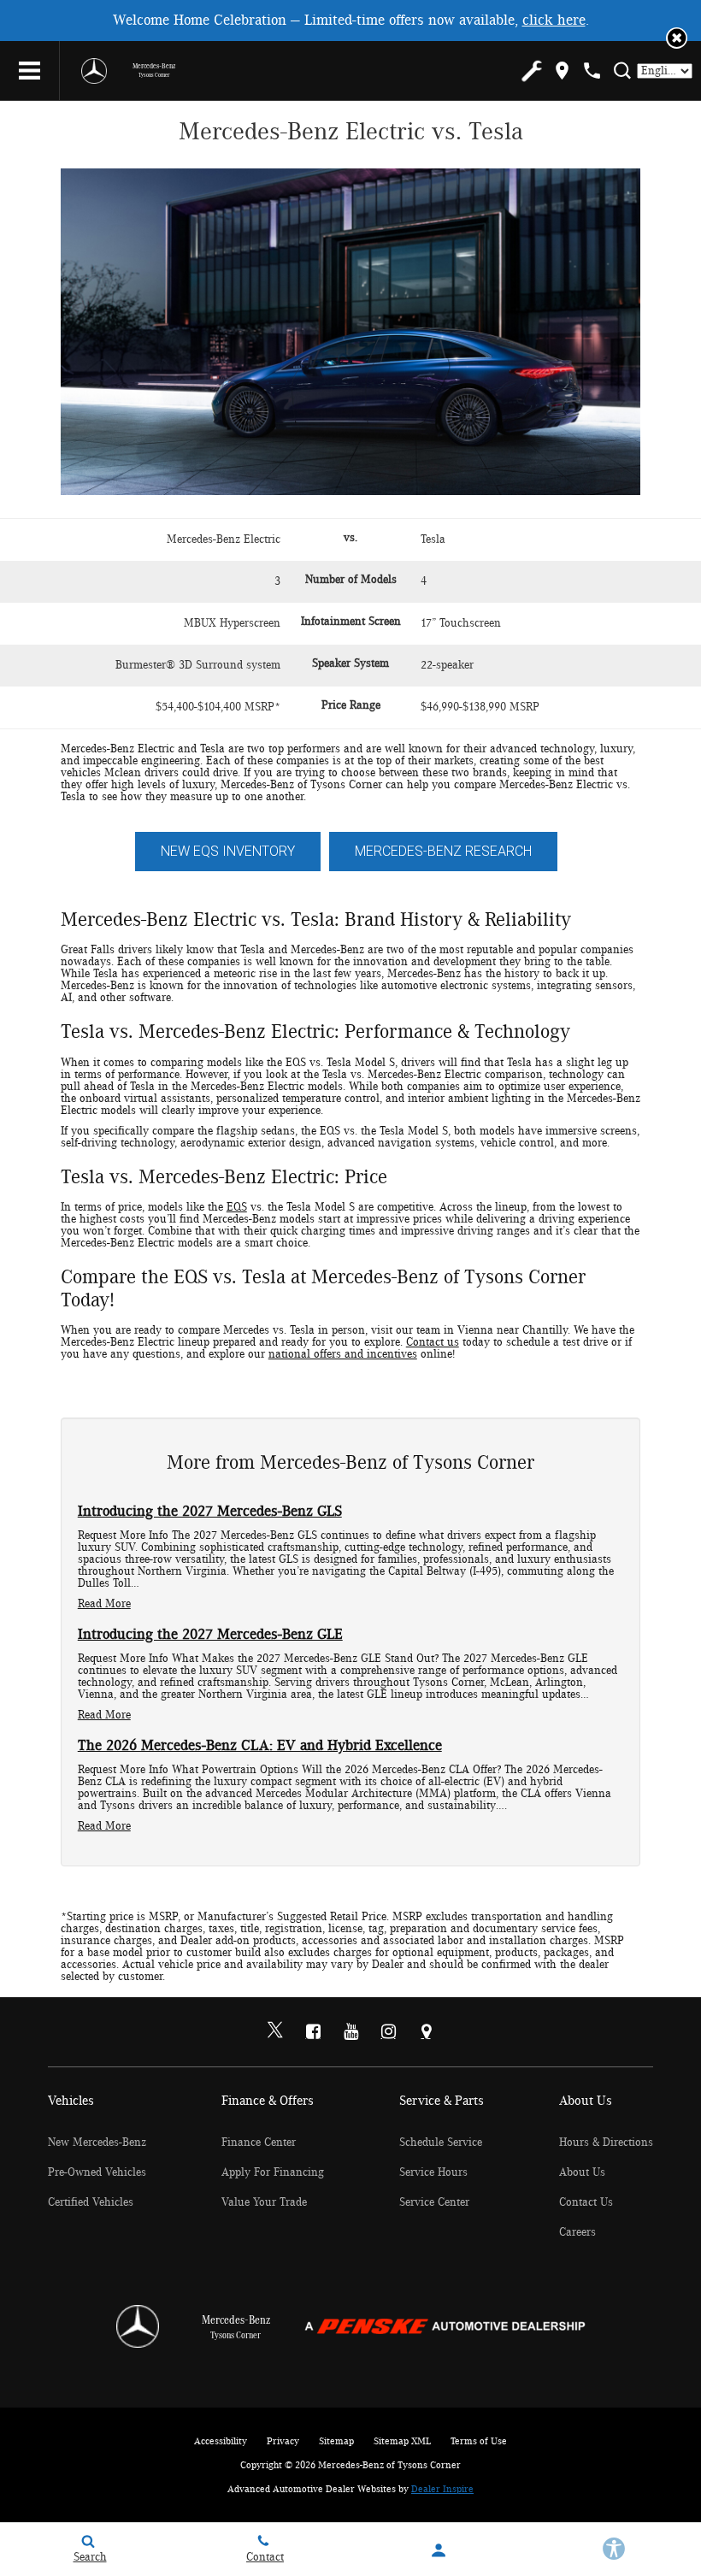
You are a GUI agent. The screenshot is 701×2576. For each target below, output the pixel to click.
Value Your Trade (264, 2202)
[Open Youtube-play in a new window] (350, 2031)
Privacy (283, 2441)
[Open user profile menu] (438, 2550)
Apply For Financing (273, 2172)
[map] (562, 71)
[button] (677, 38)
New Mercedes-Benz (97, 2143)
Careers (577, 2232)
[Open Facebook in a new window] (313, 2031)
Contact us (433, 1342)
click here (554, 21)
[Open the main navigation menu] (30, 71)
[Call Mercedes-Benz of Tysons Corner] (592, 71)
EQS (237, 1207)
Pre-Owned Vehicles (97, 2172)
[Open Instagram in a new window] (388, 2031)
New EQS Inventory (228, 851)
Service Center (434, 2202)
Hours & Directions (606, 2143)
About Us (582, 2172)
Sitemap (336, 2441)
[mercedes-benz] (94, 71)
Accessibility (221, 2441)
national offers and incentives (343, 1354)
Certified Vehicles (91, 2202)
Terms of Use (479, 2441)
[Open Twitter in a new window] (275, 2032)
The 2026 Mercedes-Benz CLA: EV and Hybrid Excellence (260, 1746)
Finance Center (259, 2143)
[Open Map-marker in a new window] (426, 2031)
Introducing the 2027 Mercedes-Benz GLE (210, 1635)
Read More (104, 1604)
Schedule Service (441, 2143)
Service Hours (433, 2172)
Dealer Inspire (442, 2489)
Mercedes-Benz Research (443, 851)
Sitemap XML (402, 2441)
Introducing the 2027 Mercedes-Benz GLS (210, 1512)
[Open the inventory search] (622, 71)
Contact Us (586, 2202)
